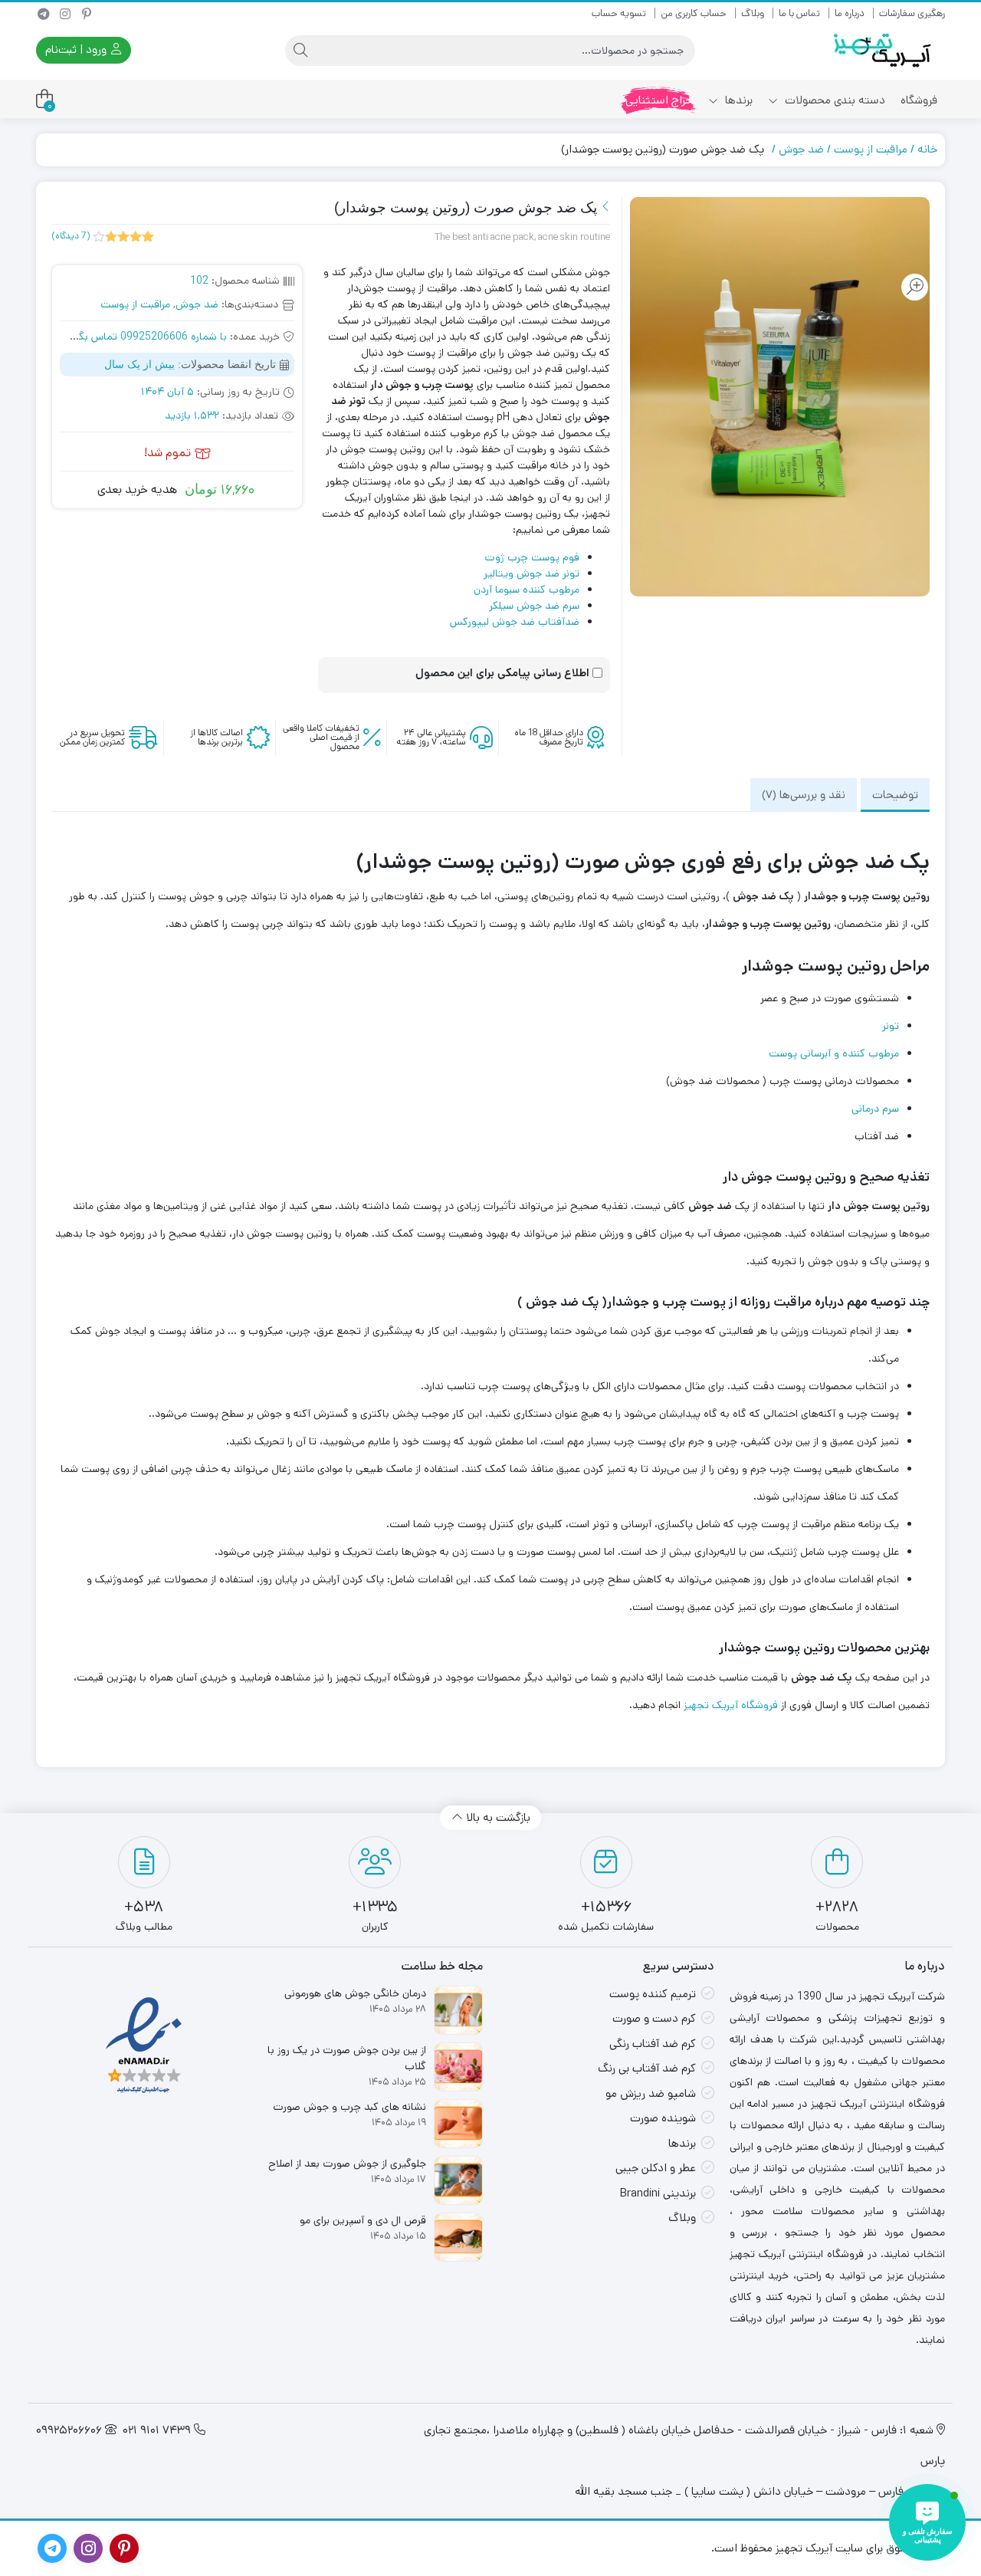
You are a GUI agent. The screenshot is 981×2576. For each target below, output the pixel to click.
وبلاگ (753, 13)
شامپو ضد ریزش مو (651, 2093)
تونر (891, 1026)
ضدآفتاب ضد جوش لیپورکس (515, 622)
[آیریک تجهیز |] (884, 50)
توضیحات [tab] (895, 795)
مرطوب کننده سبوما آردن (527, 590)
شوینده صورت (663, 2118)
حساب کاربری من (694, 13)
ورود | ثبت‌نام (77, 49)
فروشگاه (919, 100)
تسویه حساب (619, 13)
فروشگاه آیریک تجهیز (731, 1705)
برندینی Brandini (658, 2193)
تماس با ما (799, 13)
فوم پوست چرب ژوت (532, 557)
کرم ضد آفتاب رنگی (653, 2044)
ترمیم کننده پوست (653, 1994)
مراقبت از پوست (871, 149)
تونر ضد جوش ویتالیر (532, 573)
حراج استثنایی (659, 100)
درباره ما (850, 13)
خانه (927, 149)
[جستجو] (300, 51)
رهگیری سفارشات (912, 13)
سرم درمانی (875, 1109)
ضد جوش (801, 149)
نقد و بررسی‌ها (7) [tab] (804, 795)
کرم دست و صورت (654, 2018)
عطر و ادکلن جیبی (656, 2168)
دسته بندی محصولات (833, 100)
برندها (737, 100)
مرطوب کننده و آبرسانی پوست (834, 1053)
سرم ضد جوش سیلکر (534, 606)
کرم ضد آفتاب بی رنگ (647, 2068)
